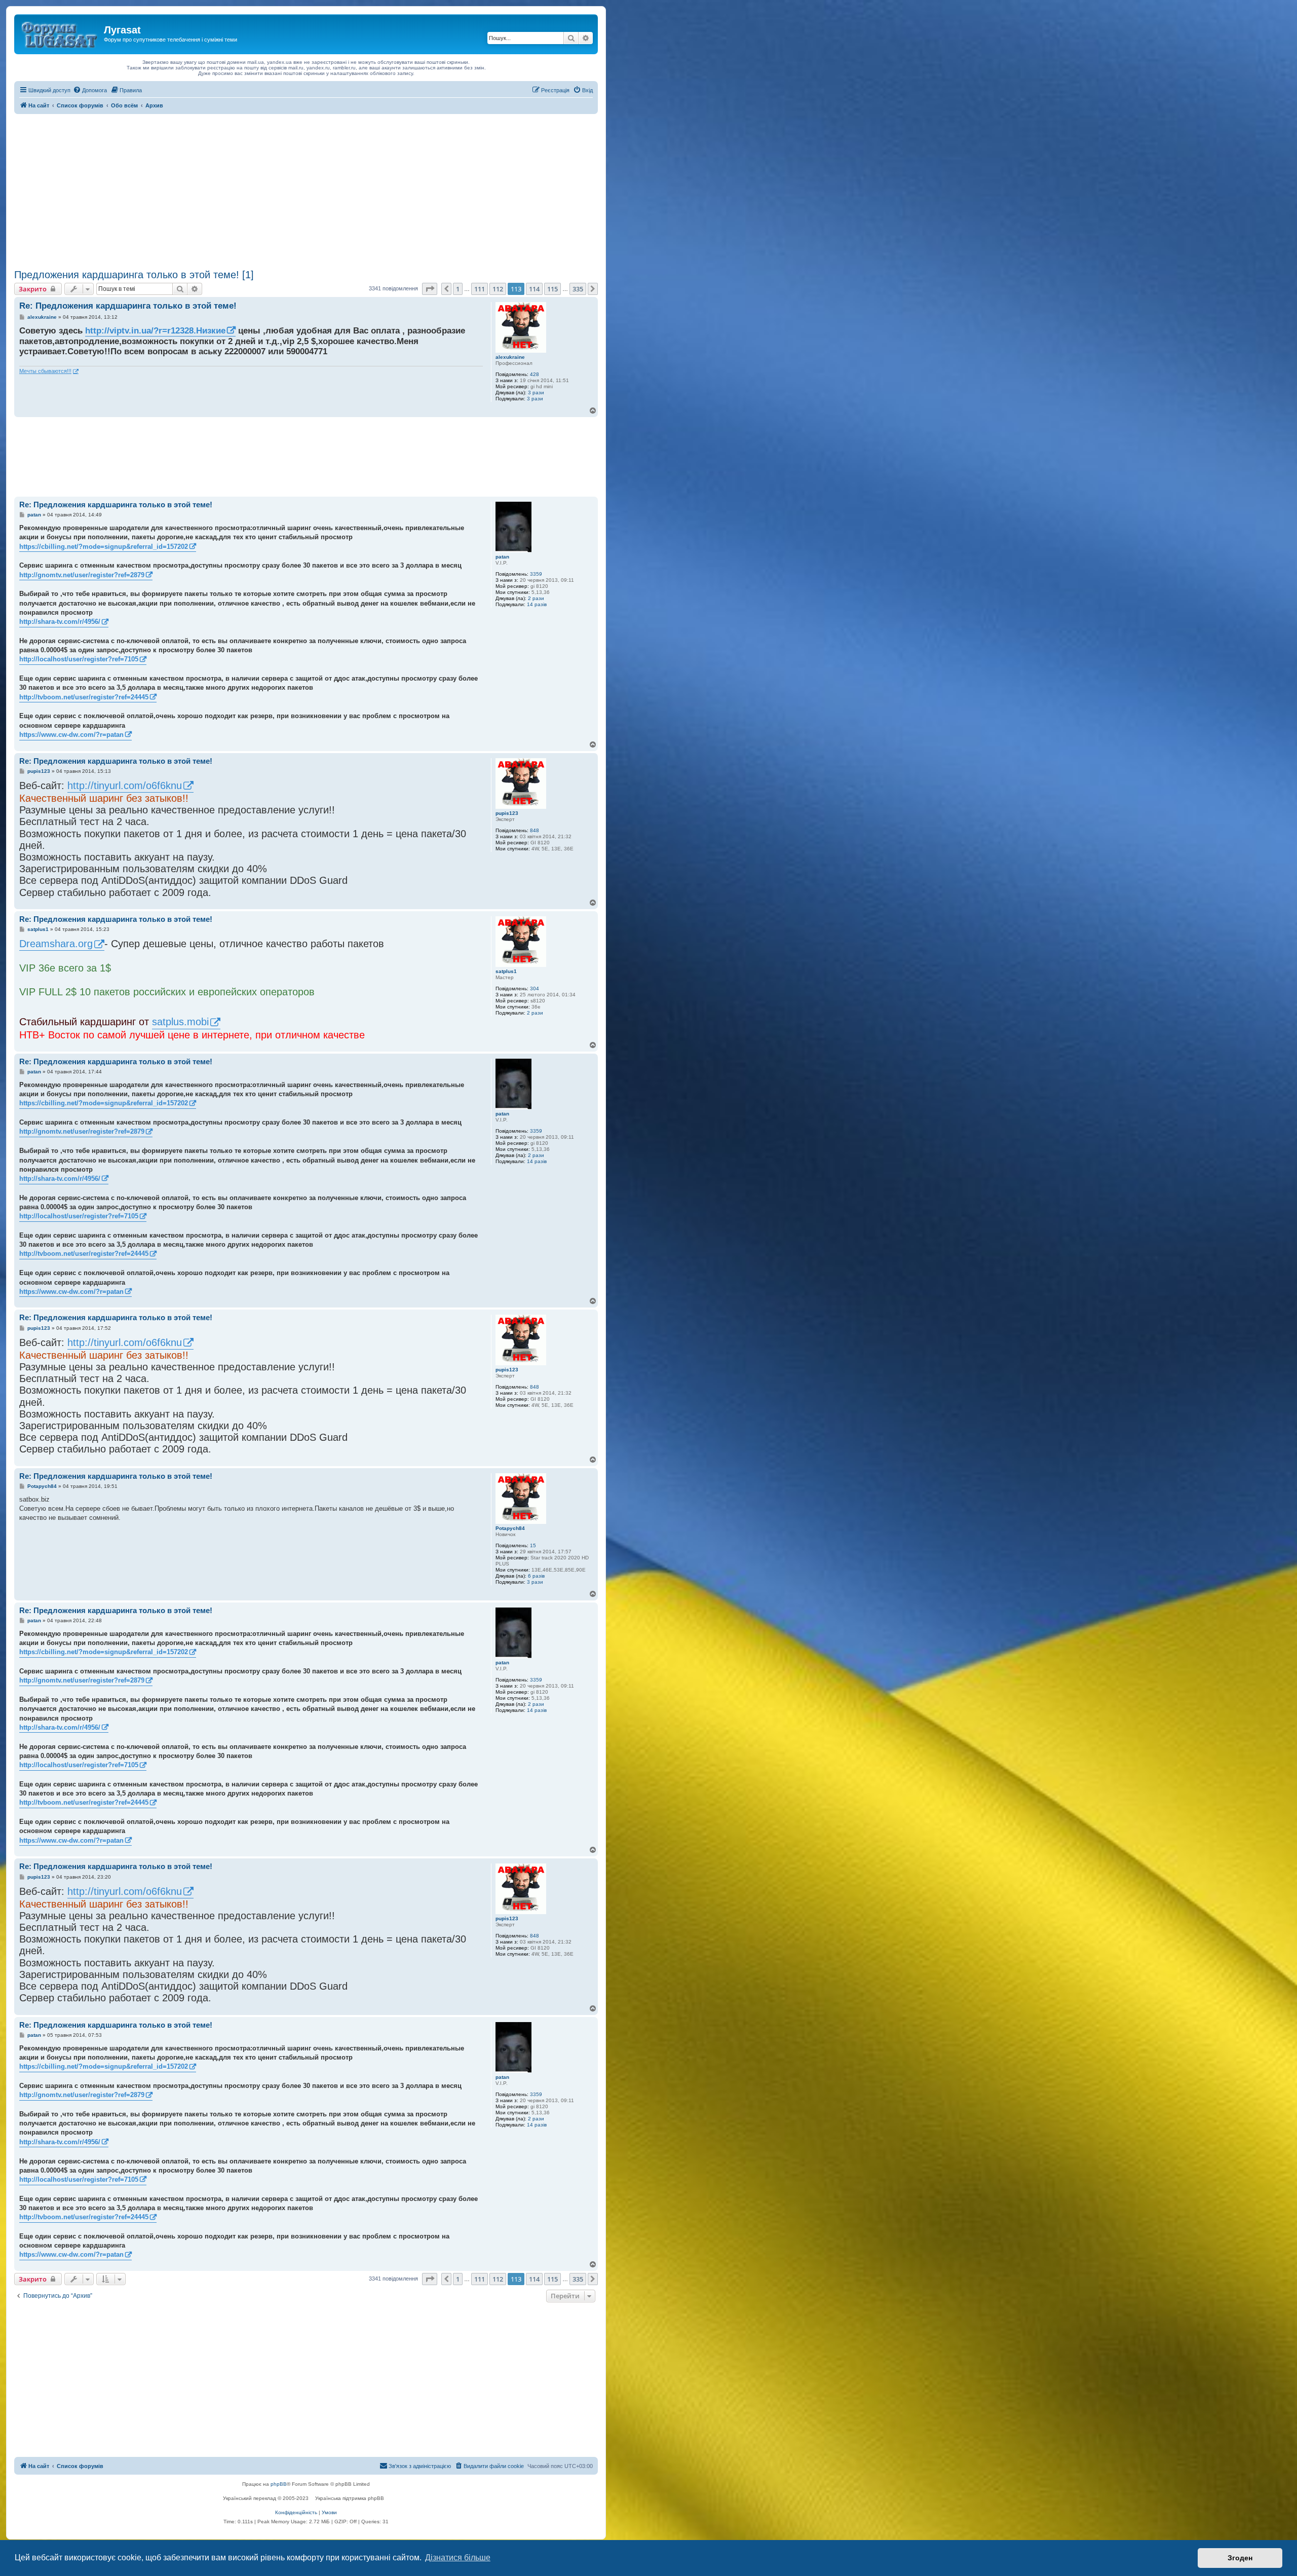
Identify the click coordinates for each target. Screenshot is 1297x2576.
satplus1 (506, 971)
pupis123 (507, 813)
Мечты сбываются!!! (45, 371)
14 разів (537, 604)
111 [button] (480, 289)
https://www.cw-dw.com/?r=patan (71, 735)
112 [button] (498, 289)
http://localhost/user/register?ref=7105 (79, 659)
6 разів (536, 1576)
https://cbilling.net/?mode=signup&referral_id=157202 (104, 547)
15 (533, 1545)
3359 (536, 574)
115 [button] (552, 289)
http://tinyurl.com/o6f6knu (125, 786)
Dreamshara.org (56, 944)
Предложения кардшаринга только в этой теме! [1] (134, 275)
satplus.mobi (180, 1022)
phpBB (279, 2484)
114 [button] (534, 289)
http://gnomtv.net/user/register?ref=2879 (82, 575)
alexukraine (510, 357)
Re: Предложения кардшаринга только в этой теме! (128, 306)
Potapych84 (510, 1528)
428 (535, 374)
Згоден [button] (1240, 2558)
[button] (430, 289)
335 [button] (578, 289)
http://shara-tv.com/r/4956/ (60, 622)
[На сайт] (60, 33)
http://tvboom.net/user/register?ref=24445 (84, 697)
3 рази (536, 393)
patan (502, 557)
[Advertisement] (306, 190)
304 (535, 988)
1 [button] (458, 289)
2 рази (536, 598)
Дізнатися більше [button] (458, 2558)
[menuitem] (90, 90)
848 (535, 830)
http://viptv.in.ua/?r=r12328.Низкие (155, 331)
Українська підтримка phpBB (350, 2498)
